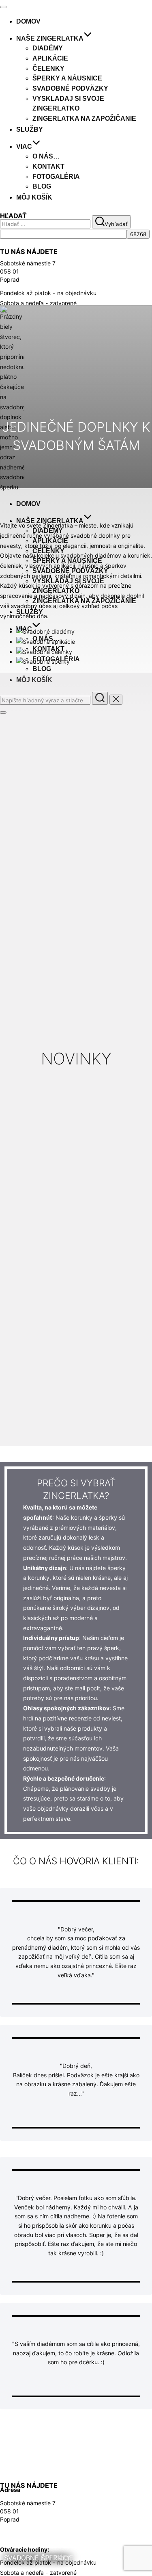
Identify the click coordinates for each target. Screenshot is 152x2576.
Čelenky (48, 68)
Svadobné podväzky (70, 88)
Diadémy (48, 48)
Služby (30, 129)
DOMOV (28, 21)
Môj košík (34, 197)
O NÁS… (46, 156)
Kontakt (48, 166)
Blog (42, 186)
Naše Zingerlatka (50, 38)
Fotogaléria (56, 177)
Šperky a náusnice (67, 78)
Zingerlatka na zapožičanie (84, 118)
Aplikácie (50, 58)
